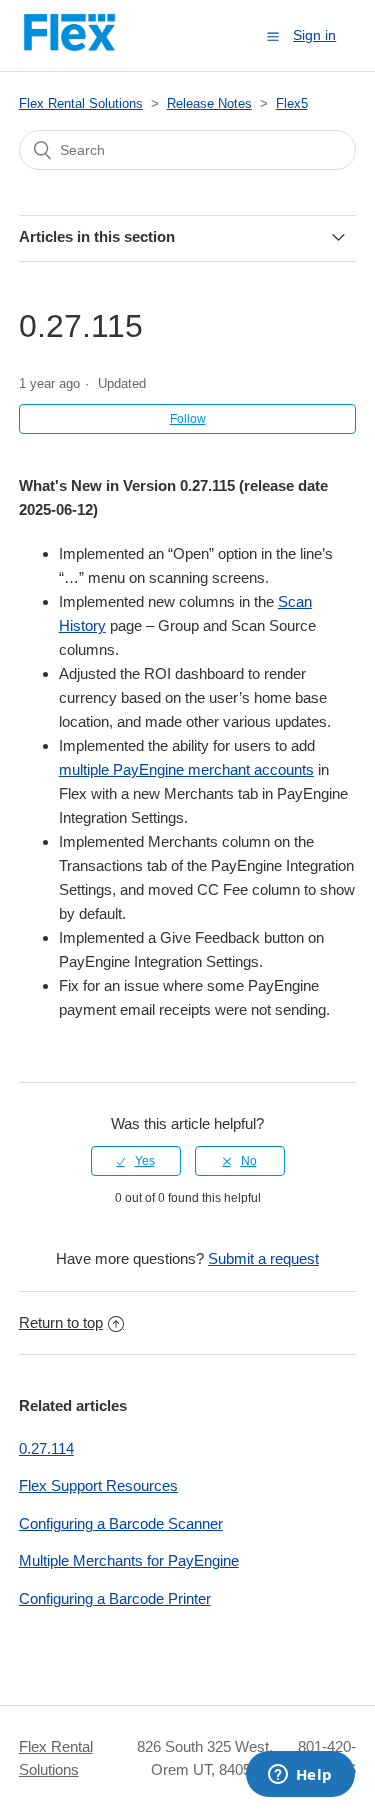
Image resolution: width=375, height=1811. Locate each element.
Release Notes (209, 103)
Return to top (61, 1322)
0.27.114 (46, 1448)
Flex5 (292, 103)
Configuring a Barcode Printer (115, 1598)
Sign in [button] (314, 35)
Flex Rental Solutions (81, 103)
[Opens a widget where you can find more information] (300, 1776)
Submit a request (263, 1258)
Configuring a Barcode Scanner (121, 1523)
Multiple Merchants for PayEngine (129, 1560)
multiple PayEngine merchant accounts (186, 769)
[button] (273, 36)
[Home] (70, 45)
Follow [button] (188, 419)
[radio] (136, 1161)
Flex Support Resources (98, 1485)
